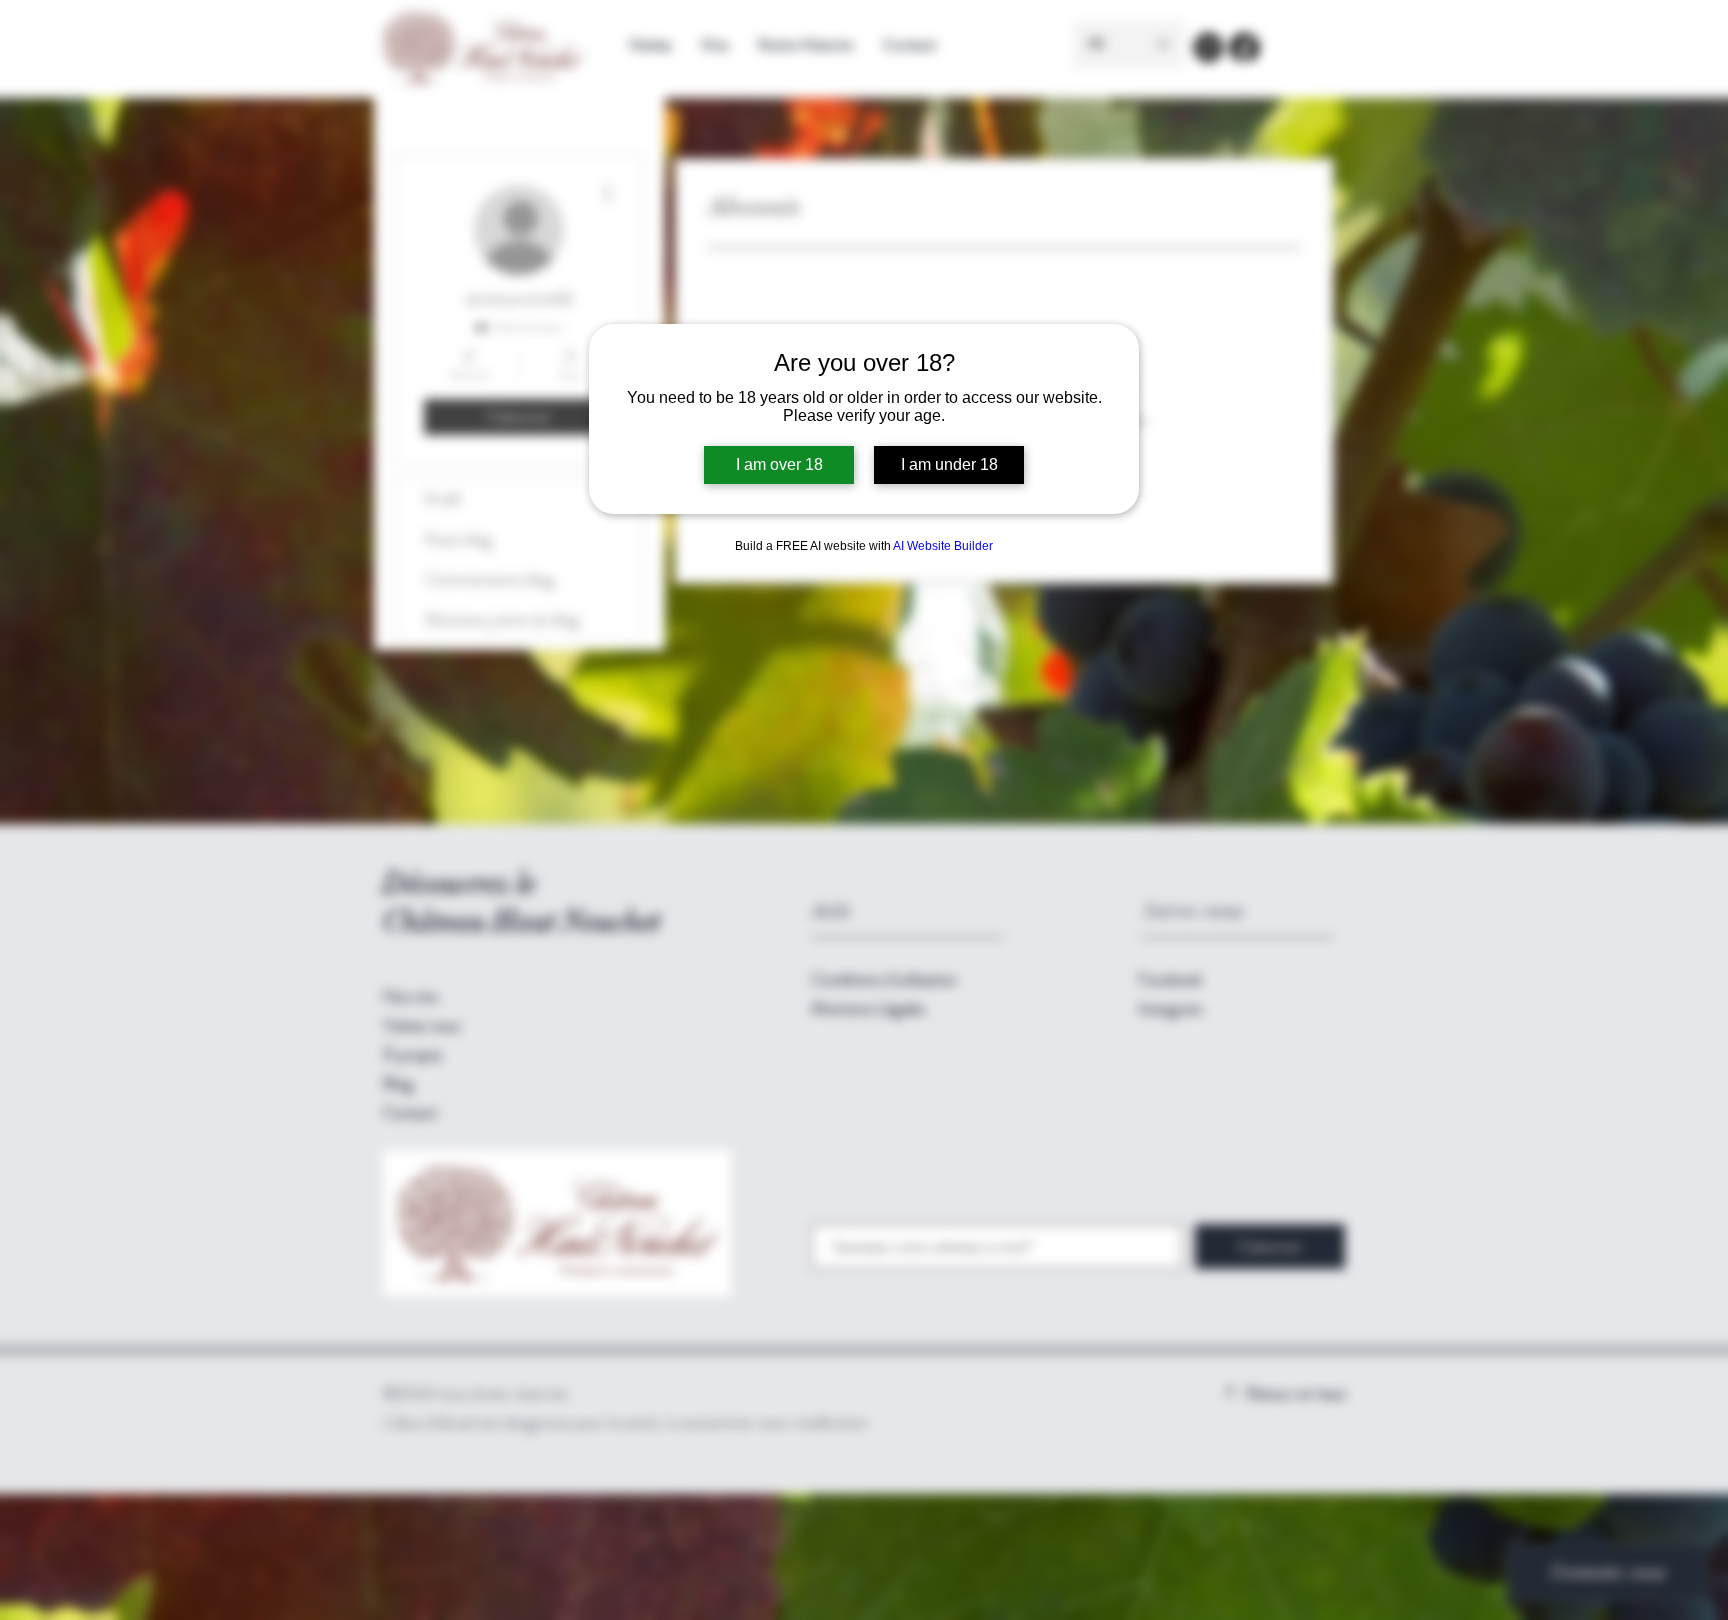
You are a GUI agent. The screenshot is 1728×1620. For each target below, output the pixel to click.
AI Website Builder (943, 546)
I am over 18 (779, 464)
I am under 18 (949, 464)
